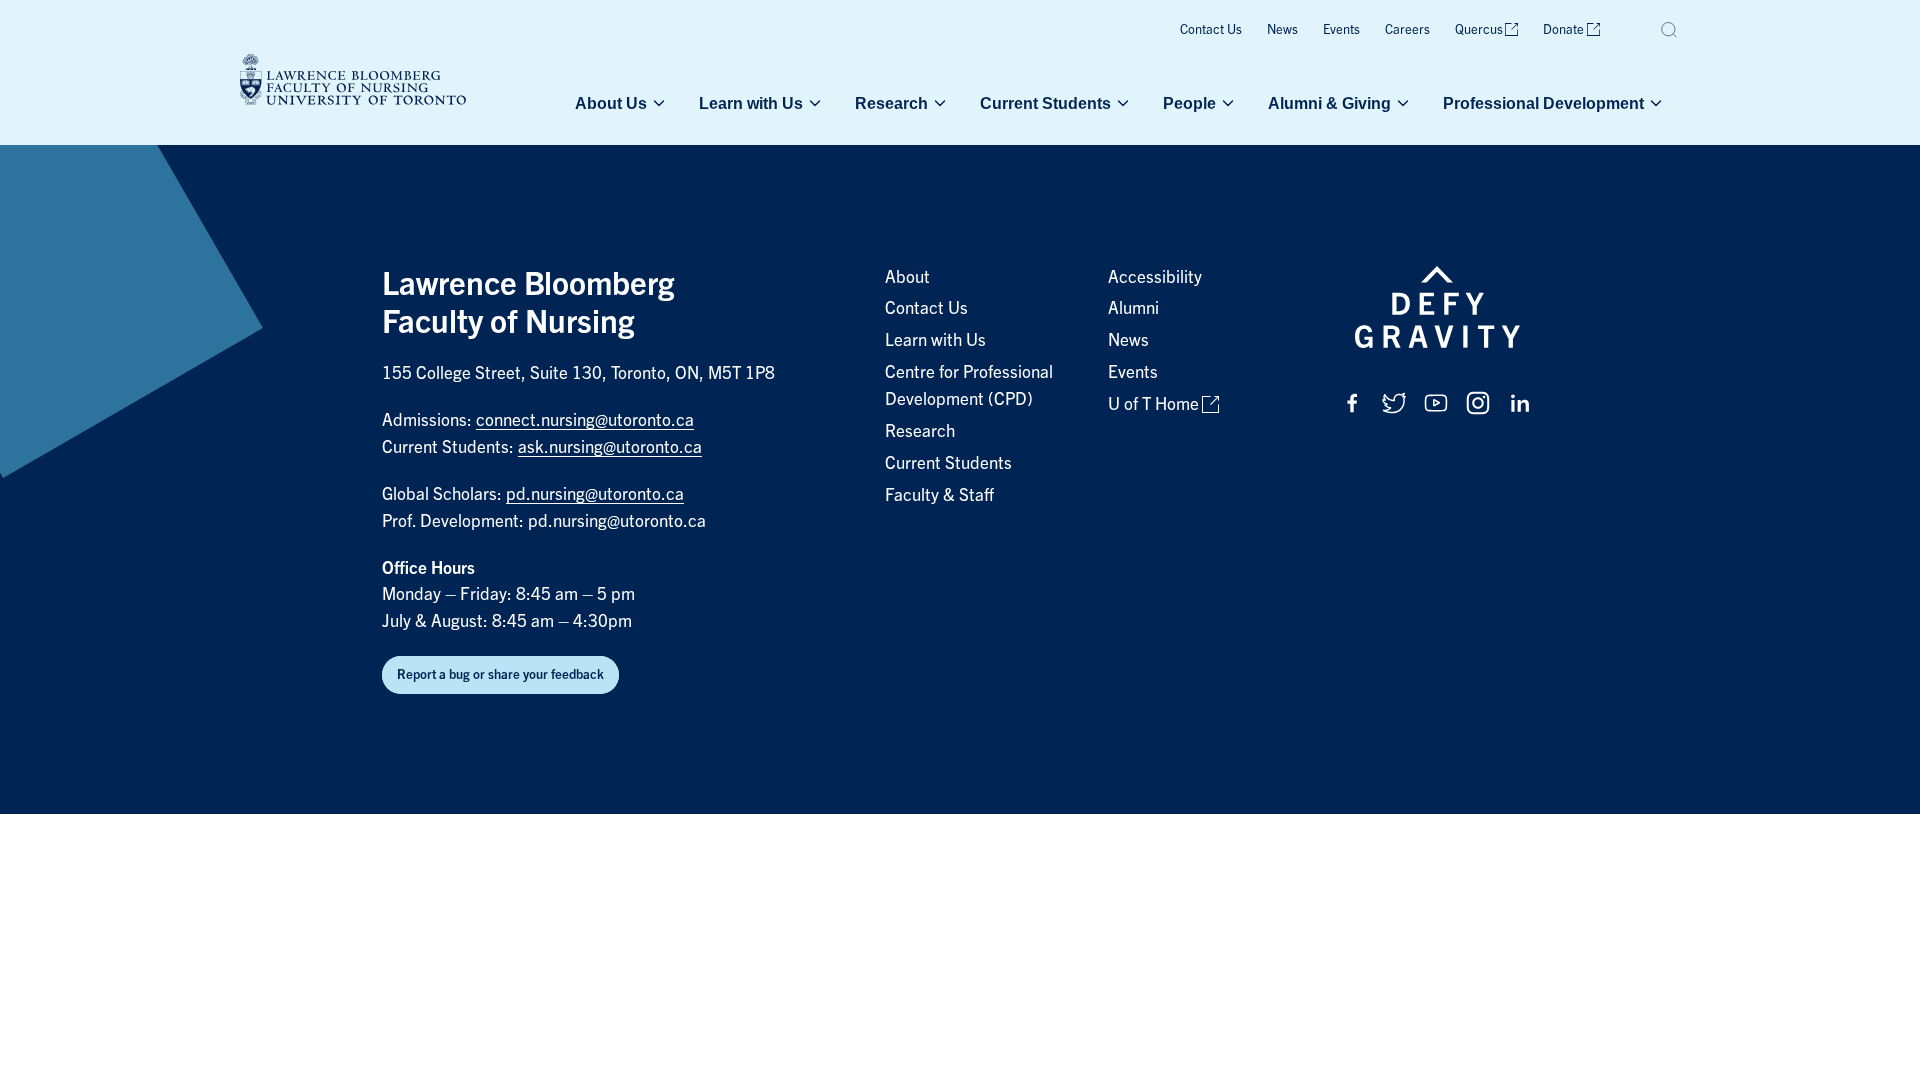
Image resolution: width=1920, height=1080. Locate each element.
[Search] (1670, 30)
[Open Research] (938, 103)
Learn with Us (751, 103)
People (1189, 103)
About (907, 277)
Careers (1407, 29)
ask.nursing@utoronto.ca (610, 447)
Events (1341, 29)
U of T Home (1153, 404)
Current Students (1045, 103)
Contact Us (1211, 29)
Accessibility (1155, 277)
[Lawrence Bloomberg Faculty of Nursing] (353, 82)
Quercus (1479, 29)
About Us (611, 103)
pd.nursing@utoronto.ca (595, 494)
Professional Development (1543, 103)
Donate (1563, 29)
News (1282, 29)
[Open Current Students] (1121, 103)
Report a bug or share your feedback (500, 674)
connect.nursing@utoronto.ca (585, 420)
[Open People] (1226, 103)
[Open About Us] (657, 103)
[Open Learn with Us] (813, 103)
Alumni (1133, 308)
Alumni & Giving (1329, 103)
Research (891, 103)
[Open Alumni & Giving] (1401, 103)
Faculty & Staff (939, 495)
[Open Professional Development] (1654, 103)
